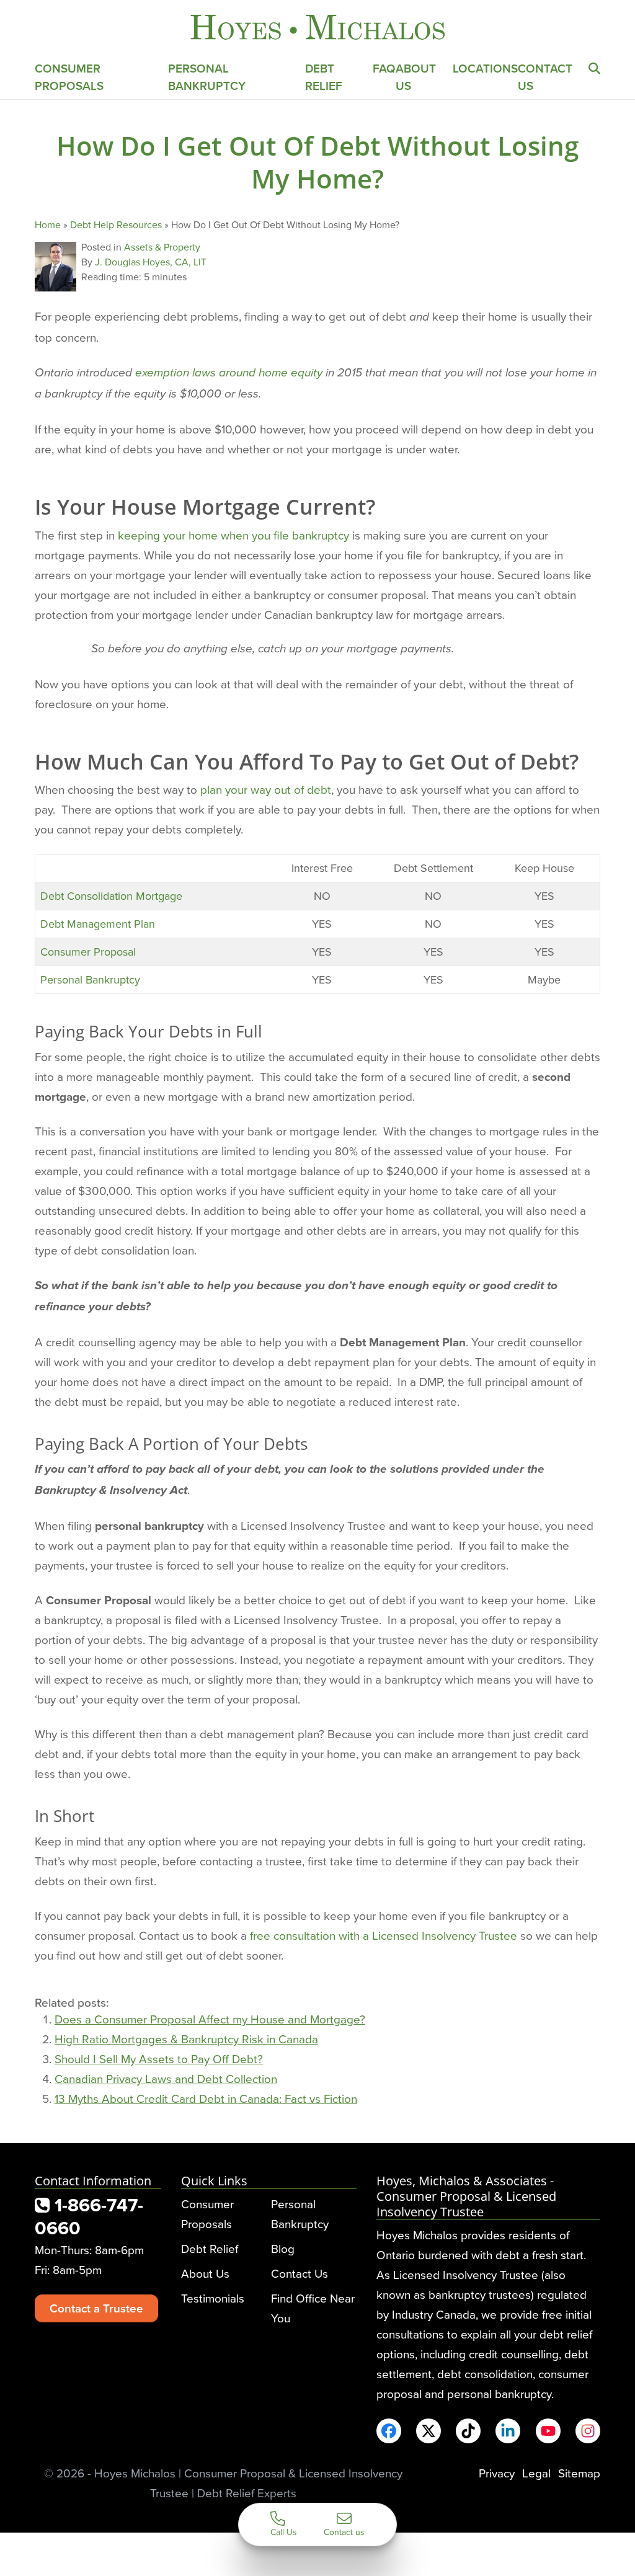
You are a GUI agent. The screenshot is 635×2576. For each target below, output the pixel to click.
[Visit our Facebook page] (389, 2431)
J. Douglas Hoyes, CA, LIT (151, 262)
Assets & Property (162, 247)
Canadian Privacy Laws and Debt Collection (166, 2078)
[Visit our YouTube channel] (548, 2431)
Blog (283, 2248)
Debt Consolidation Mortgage (111, 896)
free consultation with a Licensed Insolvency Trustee (384, 1935)
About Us (205, 2273)
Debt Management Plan (98, 924)
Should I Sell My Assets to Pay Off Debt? (159, 2059)
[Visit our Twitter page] (429, 2431)
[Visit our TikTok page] (468, 2431)
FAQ (384, 68)
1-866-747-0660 (89, 2216)
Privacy (497, 2473)
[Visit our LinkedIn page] (508, 2431)
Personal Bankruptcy (207, 77)
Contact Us (300, 2273)
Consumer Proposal (88, 952)
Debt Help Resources (116, 224)
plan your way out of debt (266, 789)
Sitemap (579, 2473)
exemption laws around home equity (229, 373)
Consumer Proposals (69, 77)
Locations (485, 68)
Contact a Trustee (96, 2308)
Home (48, 224)
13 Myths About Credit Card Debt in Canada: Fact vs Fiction (206, 2098)
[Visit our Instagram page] (588, 2431)
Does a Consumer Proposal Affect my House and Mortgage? (210, 2019)
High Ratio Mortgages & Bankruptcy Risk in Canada (186, 2039)
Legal (536, 2473)
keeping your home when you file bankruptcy (233, 535)
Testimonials (213, 2298)
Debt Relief (324, 77)
